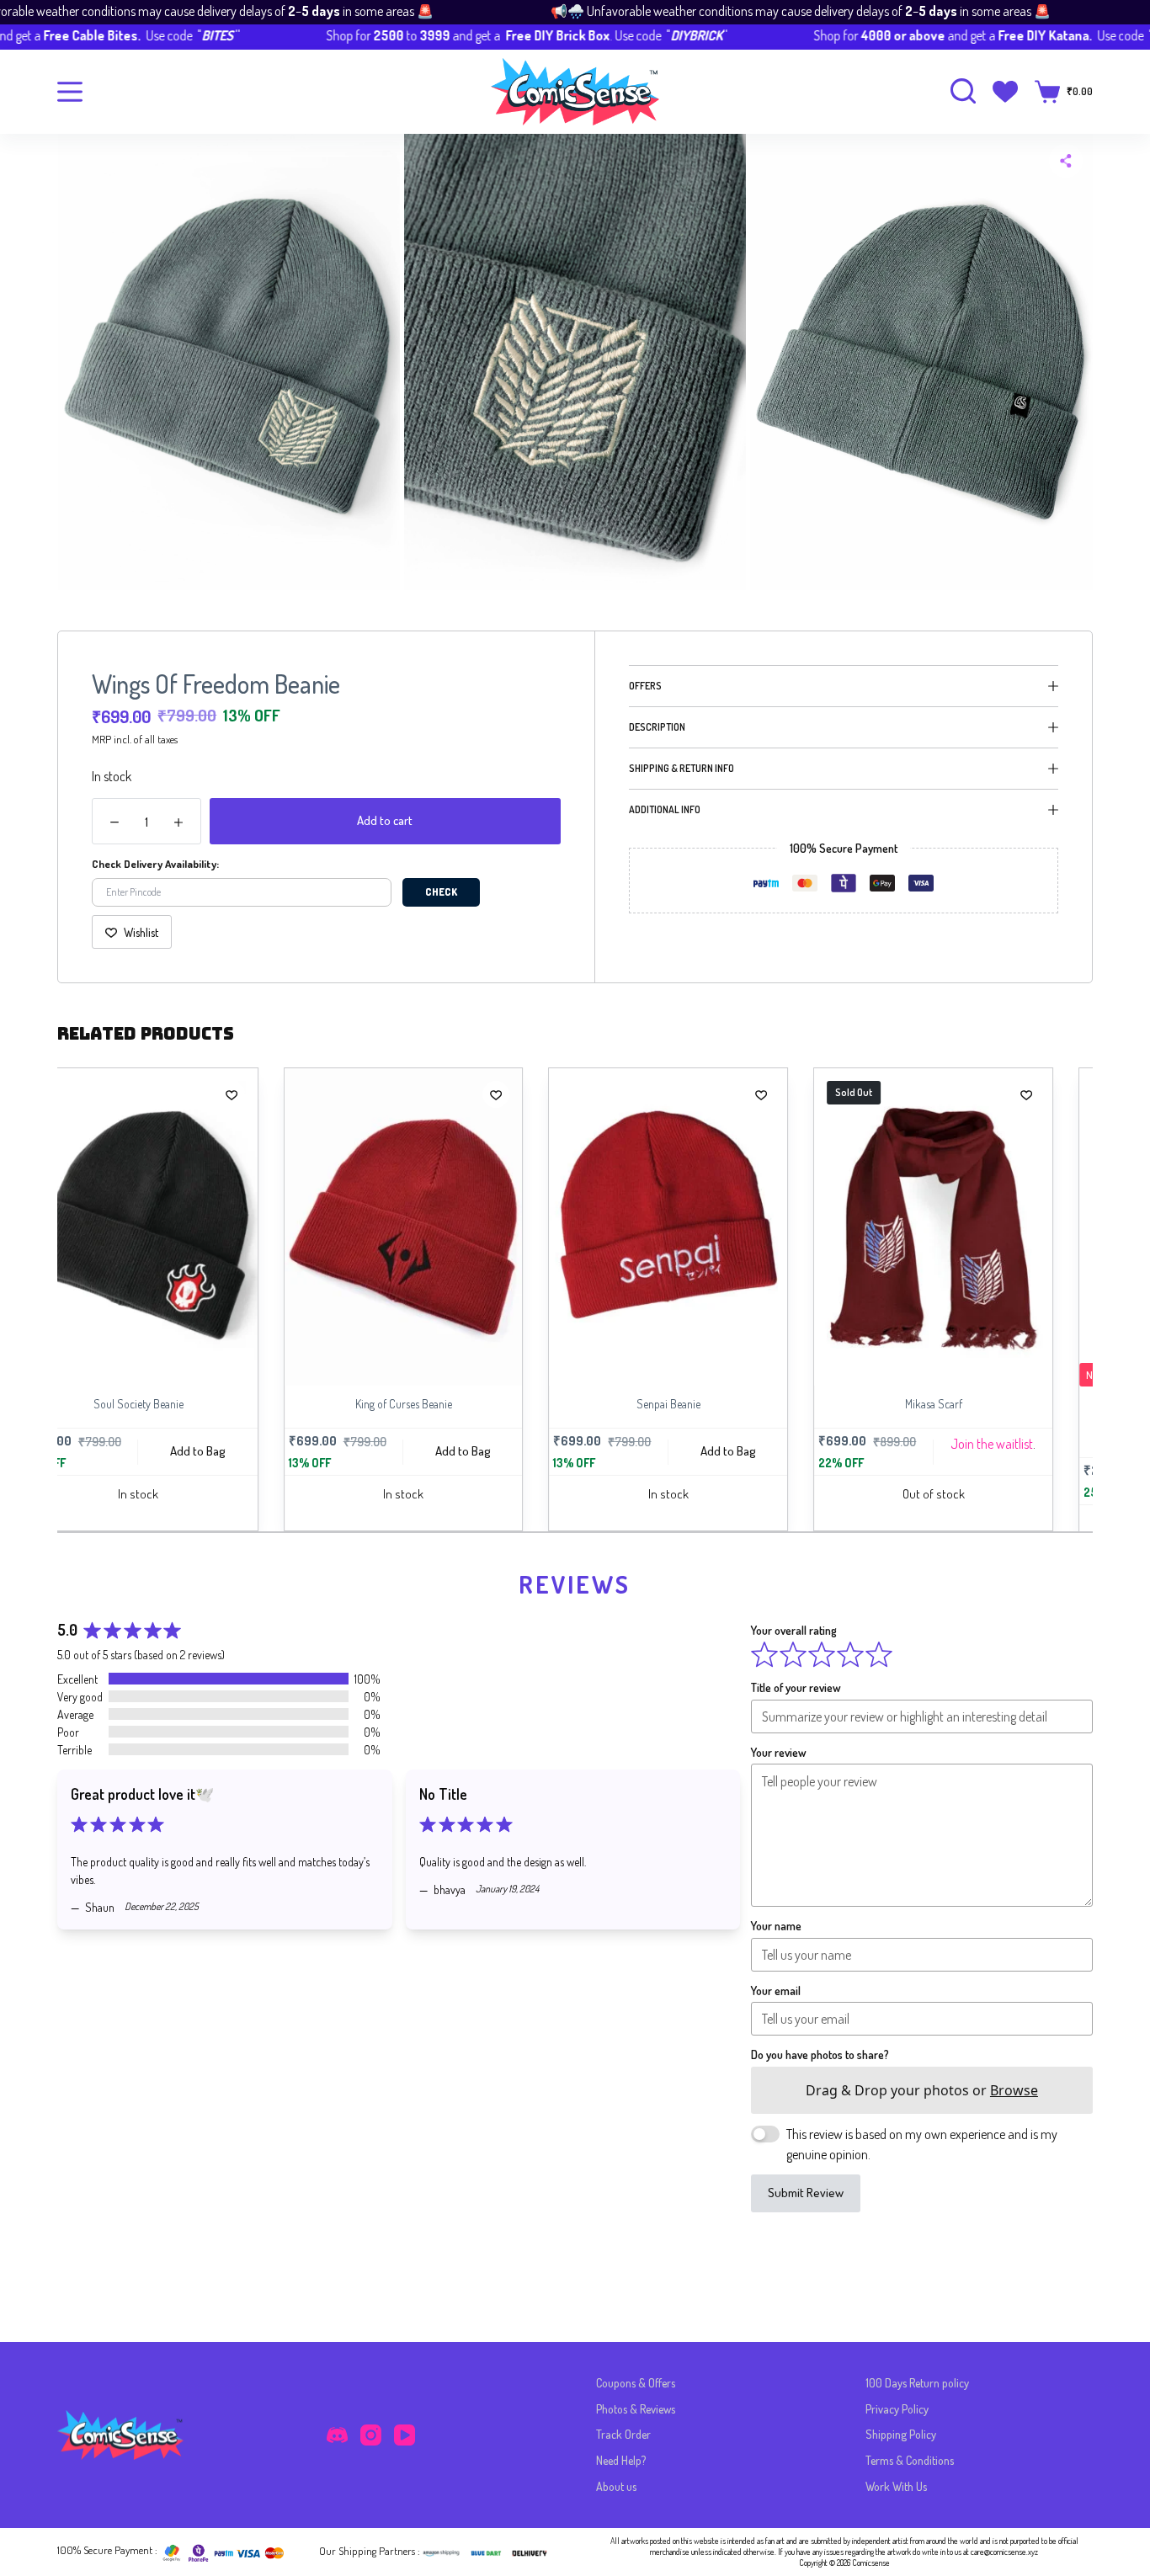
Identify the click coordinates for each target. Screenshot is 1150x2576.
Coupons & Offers (636, 2383)
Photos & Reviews (636, 2409)
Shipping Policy (901, 2434)
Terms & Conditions (910, 2460)
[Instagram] (371, 2435)
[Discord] (337, 2435)
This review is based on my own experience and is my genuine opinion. (922, 2144)
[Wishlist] (1005, 92)
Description (657, 727)
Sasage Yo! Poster (1006, 1405)
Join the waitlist (799, 1444)
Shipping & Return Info (681, 768)
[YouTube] (405, 2435)
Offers (645, 686)
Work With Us (896, 2486)
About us (616, 2486)
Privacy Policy (897, 2409)
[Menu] (70, 92)
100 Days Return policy (917, 2383)
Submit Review (806, 2193)
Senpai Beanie (476, 1404)
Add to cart (385, 820)
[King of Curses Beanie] (211, 1227)
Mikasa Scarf (741, 1404)
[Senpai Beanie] (476, 1227)
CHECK (441, 892)
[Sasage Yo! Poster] (1006, 1227)
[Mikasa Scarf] (741, 1227)
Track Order (623, 2434)
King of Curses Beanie (211, 1404)
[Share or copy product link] (1066, 161)
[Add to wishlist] (304, 1094)
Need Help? (621, 2460)
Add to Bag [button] (270, 1452)
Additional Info (665, 809)
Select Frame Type (1065, 1480)
